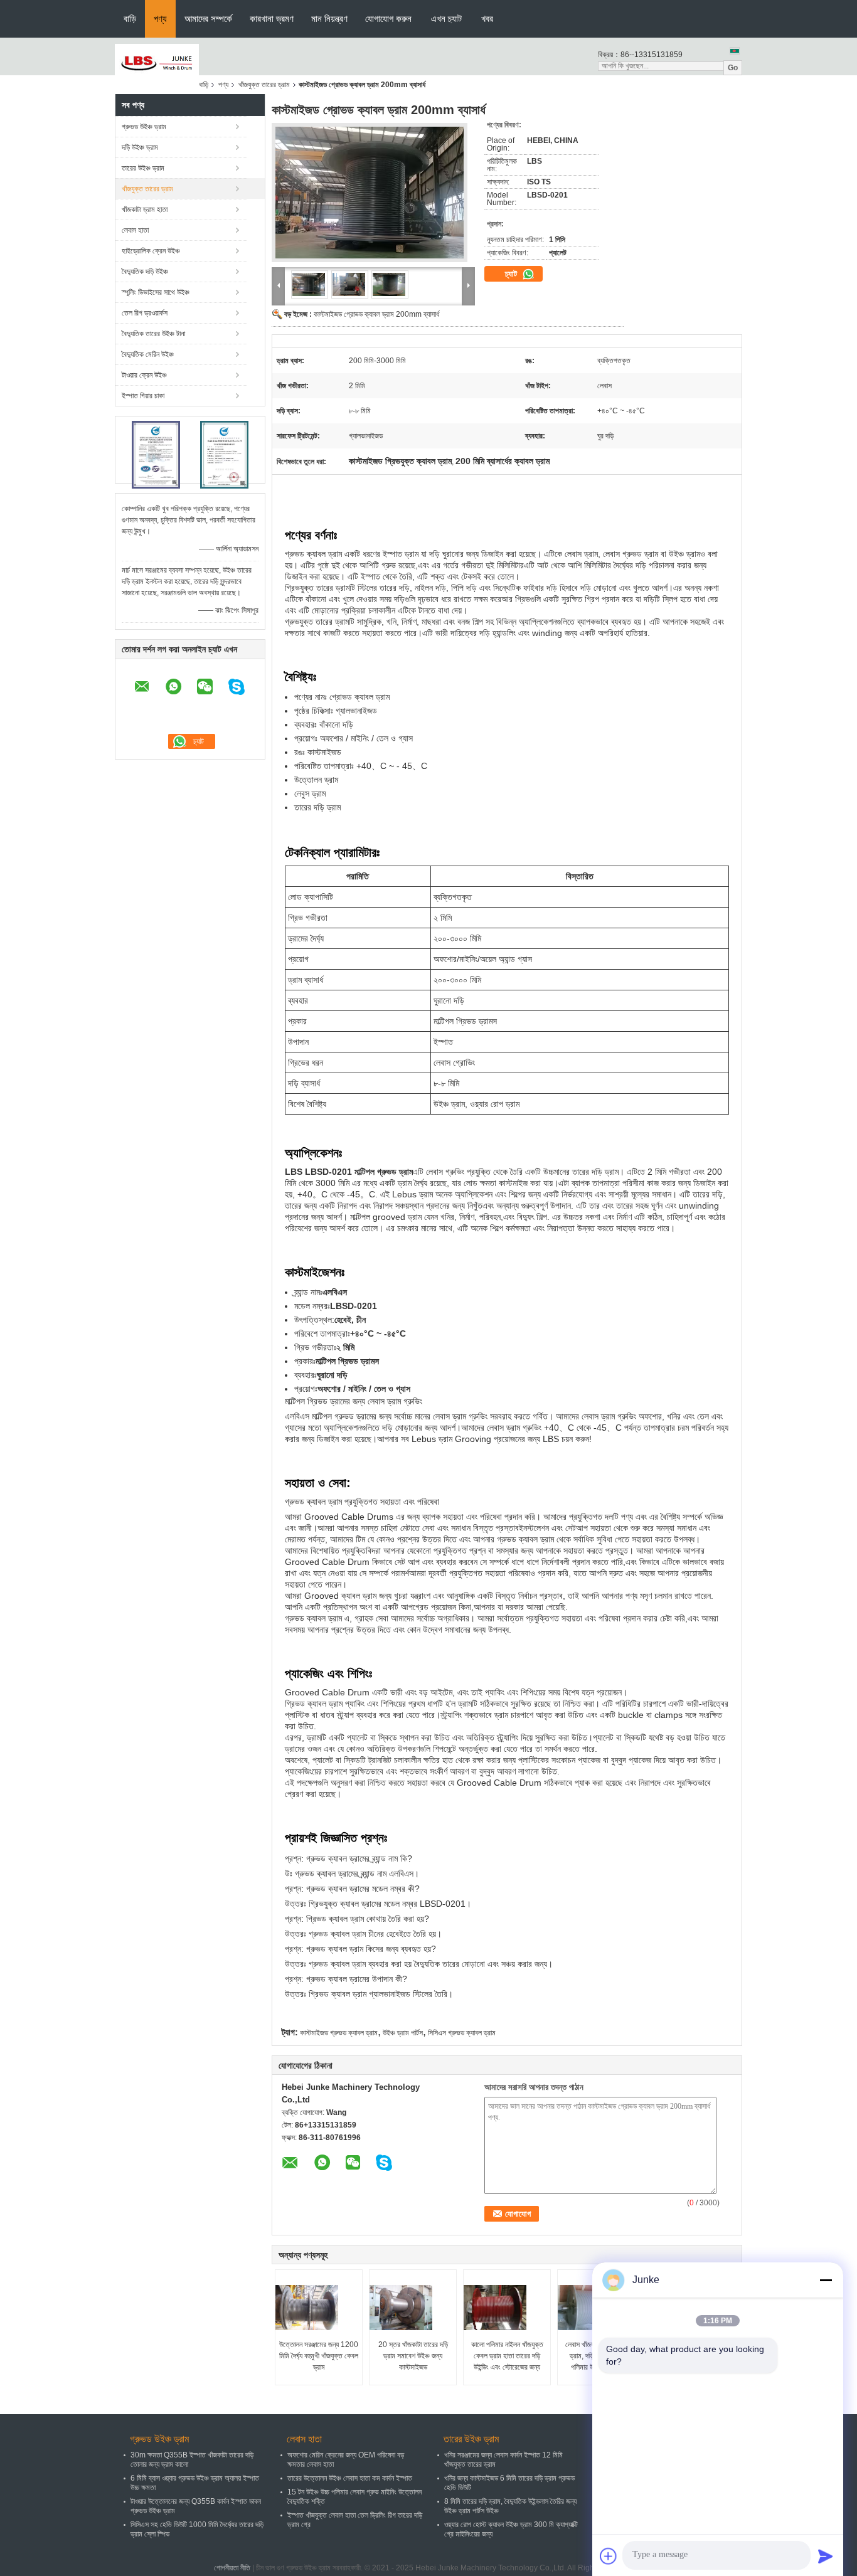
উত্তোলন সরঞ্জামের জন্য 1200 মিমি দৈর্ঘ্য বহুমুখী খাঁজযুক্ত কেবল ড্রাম (319, 2356)
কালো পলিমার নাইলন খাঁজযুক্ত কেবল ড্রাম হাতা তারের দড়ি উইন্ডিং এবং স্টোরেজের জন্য (507, 2356)
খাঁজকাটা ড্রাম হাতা (145, 209)
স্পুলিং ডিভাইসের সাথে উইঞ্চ (156, 292)
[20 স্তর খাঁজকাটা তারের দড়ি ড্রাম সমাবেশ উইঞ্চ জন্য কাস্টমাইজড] (413, 2308)
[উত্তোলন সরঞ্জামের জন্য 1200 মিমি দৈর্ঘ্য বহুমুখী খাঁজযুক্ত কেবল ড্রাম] (319, 2308)
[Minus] (826, 2280)
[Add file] (609, 2556)
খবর (487, 19)
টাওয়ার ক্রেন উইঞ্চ (144, 375)
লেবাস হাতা (135, 230)
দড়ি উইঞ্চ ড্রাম (140, 147)
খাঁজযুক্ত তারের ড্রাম (264, 85)
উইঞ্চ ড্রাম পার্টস (403, 2033)
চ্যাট (512, 274)
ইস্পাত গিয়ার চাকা (143, 396)
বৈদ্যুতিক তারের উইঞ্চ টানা (153, 334)
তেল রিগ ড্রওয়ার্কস (145, 313)
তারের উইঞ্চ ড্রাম (143, 168)
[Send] (826, 2556)
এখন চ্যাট (446, 19)
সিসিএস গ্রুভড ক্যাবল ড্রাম (462, 2033)
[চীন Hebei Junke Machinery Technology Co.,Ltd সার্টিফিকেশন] (156, 455)
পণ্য (160, 19)
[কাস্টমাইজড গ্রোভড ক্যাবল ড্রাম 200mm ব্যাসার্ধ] (373, 196)
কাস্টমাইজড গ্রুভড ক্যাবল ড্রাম (339, 2033)
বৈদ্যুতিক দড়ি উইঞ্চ (145, 272)
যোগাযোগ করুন (388, 19)
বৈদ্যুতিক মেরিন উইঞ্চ (148, 354)
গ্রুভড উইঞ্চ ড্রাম (144, 127)
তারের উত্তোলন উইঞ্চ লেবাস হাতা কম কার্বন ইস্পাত (350, 2478)
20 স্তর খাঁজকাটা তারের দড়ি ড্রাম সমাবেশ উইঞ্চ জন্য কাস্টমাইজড (413, 2356)
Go (733, 68)
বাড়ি (130, 19)
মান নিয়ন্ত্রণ (329, 19)
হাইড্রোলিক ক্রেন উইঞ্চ (151, 251)
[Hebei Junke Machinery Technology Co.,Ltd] (157, 63)
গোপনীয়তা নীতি (232, 2568)
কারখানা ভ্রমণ (272, 19)
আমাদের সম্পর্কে (208, 19)
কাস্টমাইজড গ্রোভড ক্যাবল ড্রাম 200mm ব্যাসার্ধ (376, 314)
